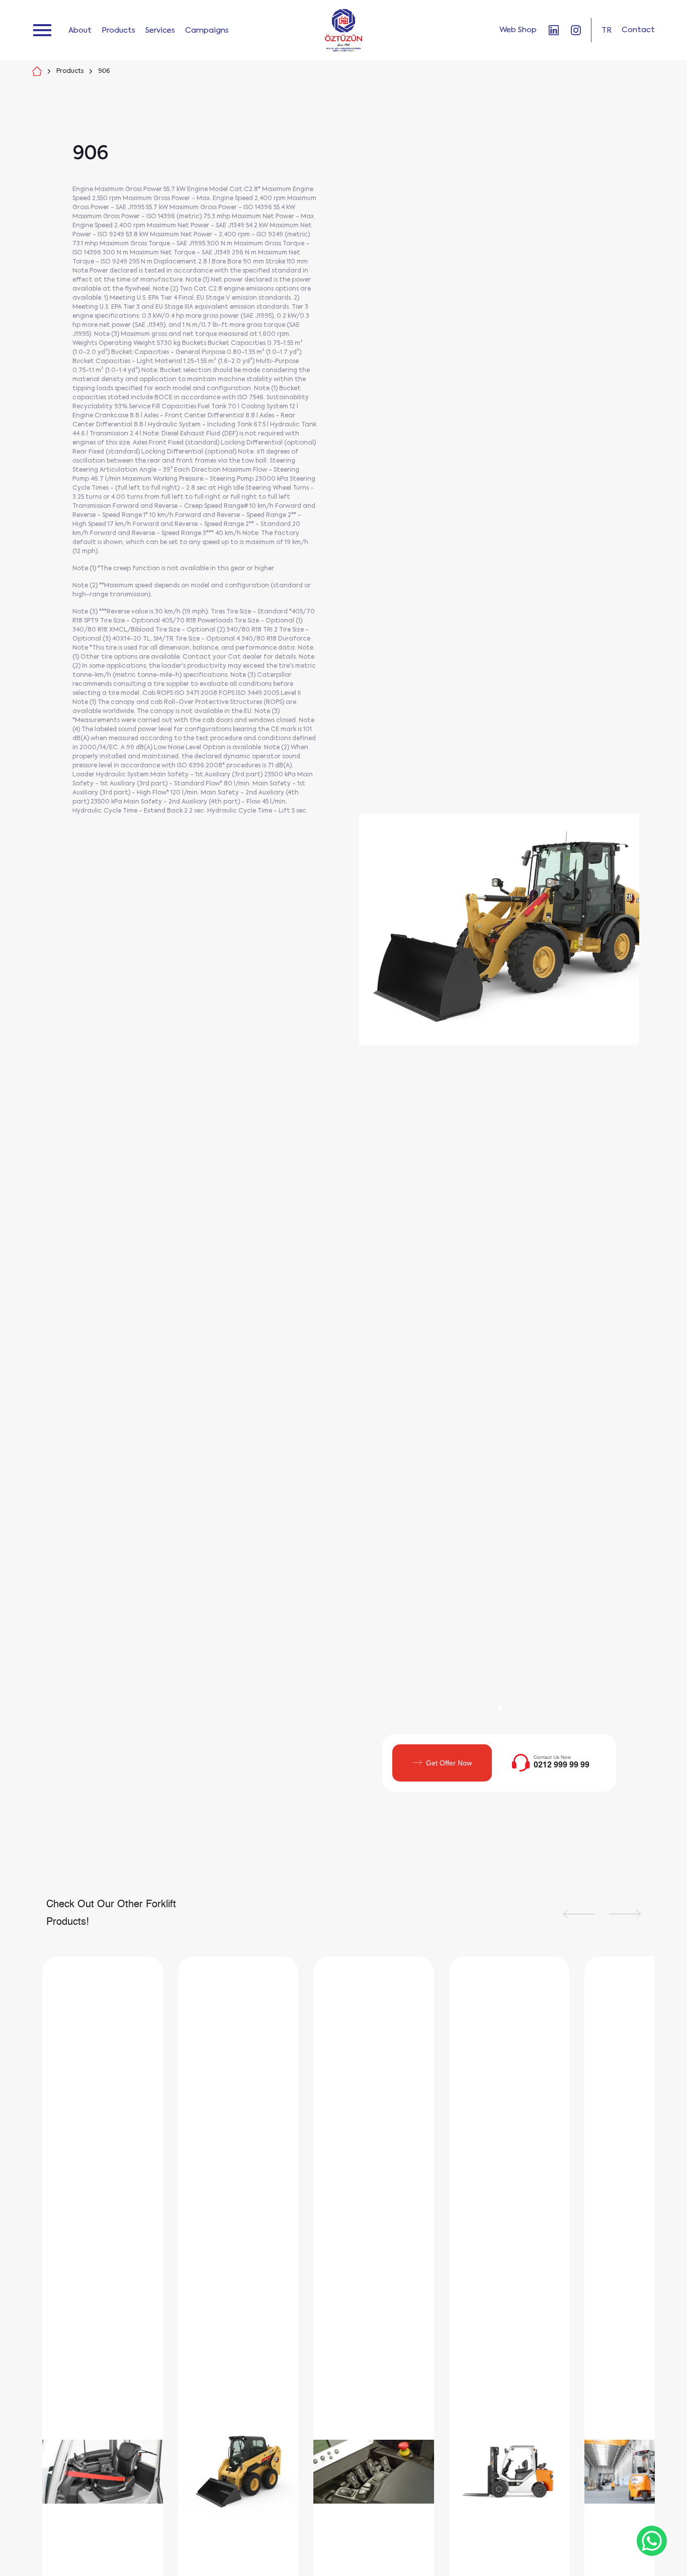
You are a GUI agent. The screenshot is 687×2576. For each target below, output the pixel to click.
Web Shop (518, 30)
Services (160, 30)
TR (607, 30)
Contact (638, 30)
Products (118, 30)
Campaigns (207, 30)
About (80, 30)
